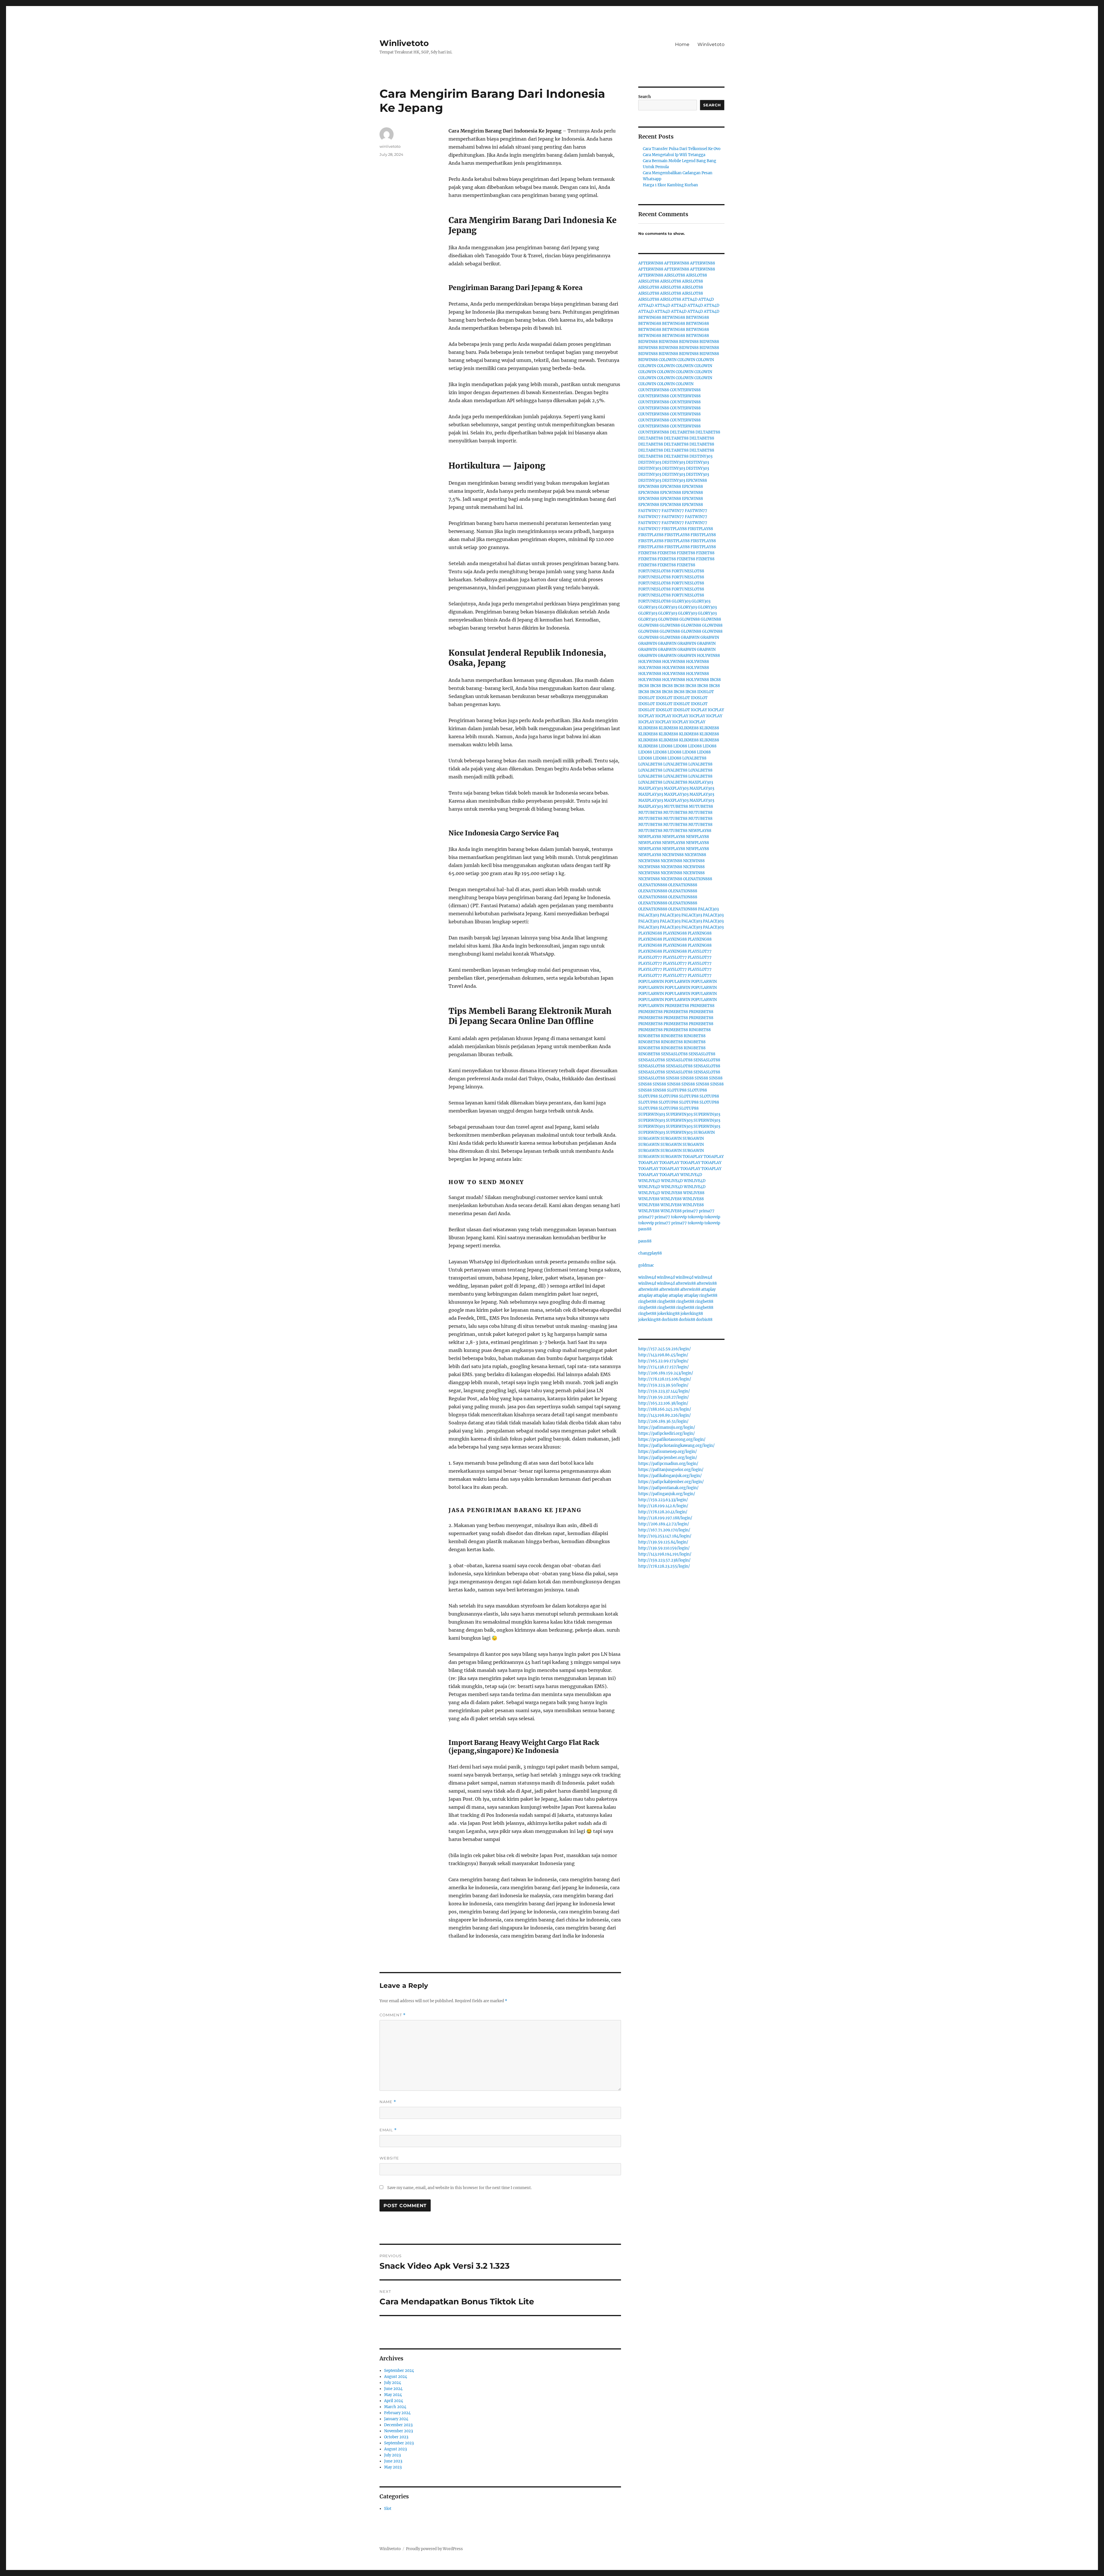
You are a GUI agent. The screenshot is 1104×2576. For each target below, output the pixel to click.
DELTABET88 (682, 432)
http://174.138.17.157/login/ (664, 1367)
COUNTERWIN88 (654, 390)
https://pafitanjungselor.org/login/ (671, 1470)
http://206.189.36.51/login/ (663, 1421)
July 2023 (392, 2455)
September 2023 (399, 2443)
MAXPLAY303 (701, 782)
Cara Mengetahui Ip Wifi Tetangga (674, 155)
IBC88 (715, 680)
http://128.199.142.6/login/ (663, 1506)
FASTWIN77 (649, 511)
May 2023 (393, 2467)
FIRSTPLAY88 (674, 529)
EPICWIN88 (696, 481)
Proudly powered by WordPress (434, 2549)
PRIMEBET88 (677, 1006)
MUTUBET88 (676, 806)
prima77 (690, 1211)
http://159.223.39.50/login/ (663, 1385)
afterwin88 (686, 1283)
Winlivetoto (404, 43)
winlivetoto (390, 146)
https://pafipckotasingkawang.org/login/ (676, 1446)
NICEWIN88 (673, 855)
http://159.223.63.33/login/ (663, 1500)
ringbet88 (708, 1295)
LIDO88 (666, 746)
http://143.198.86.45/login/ (663, 1355)
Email (388, 2130)
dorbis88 (670, 1320)
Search (645, 97)
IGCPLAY (699, 710)
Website (389, 2158)
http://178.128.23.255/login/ (664, 1566)
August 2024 (396, 2377)
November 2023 (398, 2431)
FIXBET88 (647, 553)
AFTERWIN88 (651, 263)
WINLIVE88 (672, 1193)
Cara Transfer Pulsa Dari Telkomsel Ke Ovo (682, 149)
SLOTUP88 (677, 1090)
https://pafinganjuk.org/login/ (667, 1494)
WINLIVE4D (691, 1175)
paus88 (645, 1229)
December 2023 (398, 2425)
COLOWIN (668, 360)
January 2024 (396, 2419)
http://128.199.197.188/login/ (665, 1518)
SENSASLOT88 (674, 1054)
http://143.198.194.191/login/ (665, 1554)
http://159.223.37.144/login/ (664, 1391)
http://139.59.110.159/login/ (664, 1548)
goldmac (646, 1265)
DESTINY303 (701, 456)
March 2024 (395, 2407)
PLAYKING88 (650, 933)
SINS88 (673, 1078)
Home (682, 44)
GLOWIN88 (668, 619)
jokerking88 (668, 1314)
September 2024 (399, 2371)
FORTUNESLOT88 (654, 571)
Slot (388, 2509)
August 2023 (395, 2449)
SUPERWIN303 (652, 1114)
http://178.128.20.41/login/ (663, 1512)
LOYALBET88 (694, 758)
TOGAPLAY (693, 1157)
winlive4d (647, 1277)
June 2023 (393, 2461)
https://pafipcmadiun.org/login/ (668, 1464)
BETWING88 (650, 318)
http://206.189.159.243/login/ (666, 1373)
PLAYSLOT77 (700, 951)
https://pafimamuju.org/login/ (667, 1427)
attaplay (708, 1289)
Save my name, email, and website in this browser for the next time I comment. (459, 2188)
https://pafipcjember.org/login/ (668, 1458)
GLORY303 (681, 601)
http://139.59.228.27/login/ (664, 1397)
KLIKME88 (648, 728)
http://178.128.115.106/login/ (665, 1379)
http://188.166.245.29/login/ (665, 1409)
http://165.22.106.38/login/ (663, 1403)
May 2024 (393, 2395)
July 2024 (393, 2383)
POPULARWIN (651, 982)
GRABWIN (690, 637)
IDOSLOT (706, 692)
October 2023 (396, 2437)
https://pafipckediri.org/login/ (667, 1433)
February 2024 (397, 2413)
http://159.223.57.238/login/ (664, 1560)
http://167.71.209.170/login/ (664, 1530)
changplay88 (650, 1253)
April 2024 (394, 2401)
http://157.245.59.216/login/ (665, 1349)
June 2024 (393, 2389)
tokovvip (679, 1217)
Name (388, 2102)
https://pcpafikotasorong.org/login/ (672, 1439)
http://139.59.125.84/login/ (663, 1542)
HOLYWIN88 (708, 656)
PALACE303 (708, 909)
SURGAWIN (704, 1132)
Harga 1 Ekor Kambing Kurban (670, 185)
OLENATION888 (698, 879)
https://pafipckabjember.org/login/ (671, 1482)
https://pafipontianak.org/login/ (668, 1488)
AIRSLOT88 (675, 275)
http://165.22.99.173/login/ (663, 1361)
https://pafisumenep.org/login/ (668, 1452)
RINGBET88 (700, 1030)
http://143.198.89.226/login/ (665, 1415)
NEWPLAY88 (700, 831)
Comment (393, 2015)
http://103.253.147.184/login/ (665, 1536)
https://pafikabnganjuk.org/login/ (670, 1476)
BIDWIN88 (648, 342)
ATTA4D (690, 299)
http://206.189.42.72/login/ (664, 1524)
